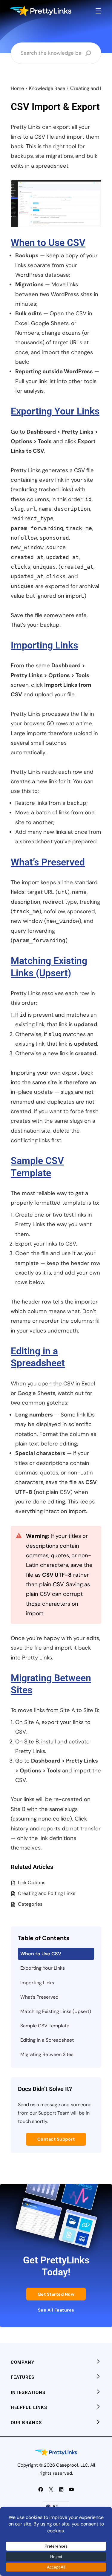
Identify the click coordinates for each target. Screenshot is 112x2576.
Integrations (28, 2393)
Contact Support (56, 2139)
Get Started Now (56, 2294)
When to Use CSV (48, 243)
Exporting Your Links (55, 411)
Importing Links (44, 645)
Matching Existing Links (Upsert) (56, 2011)
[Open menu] (98, 11)
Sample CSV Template (45, 2026)
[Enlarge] (93, 188)
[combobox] (51, 53)
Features (23, 2377)
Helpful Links (29, 2407)
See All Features (56, 2310)
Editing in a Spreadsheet (47, 2040)
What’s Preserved (48, 862)
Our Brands (26, 2423)
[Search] (88, 53)
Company (23, 2362)
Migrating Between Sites (47, 2054)
